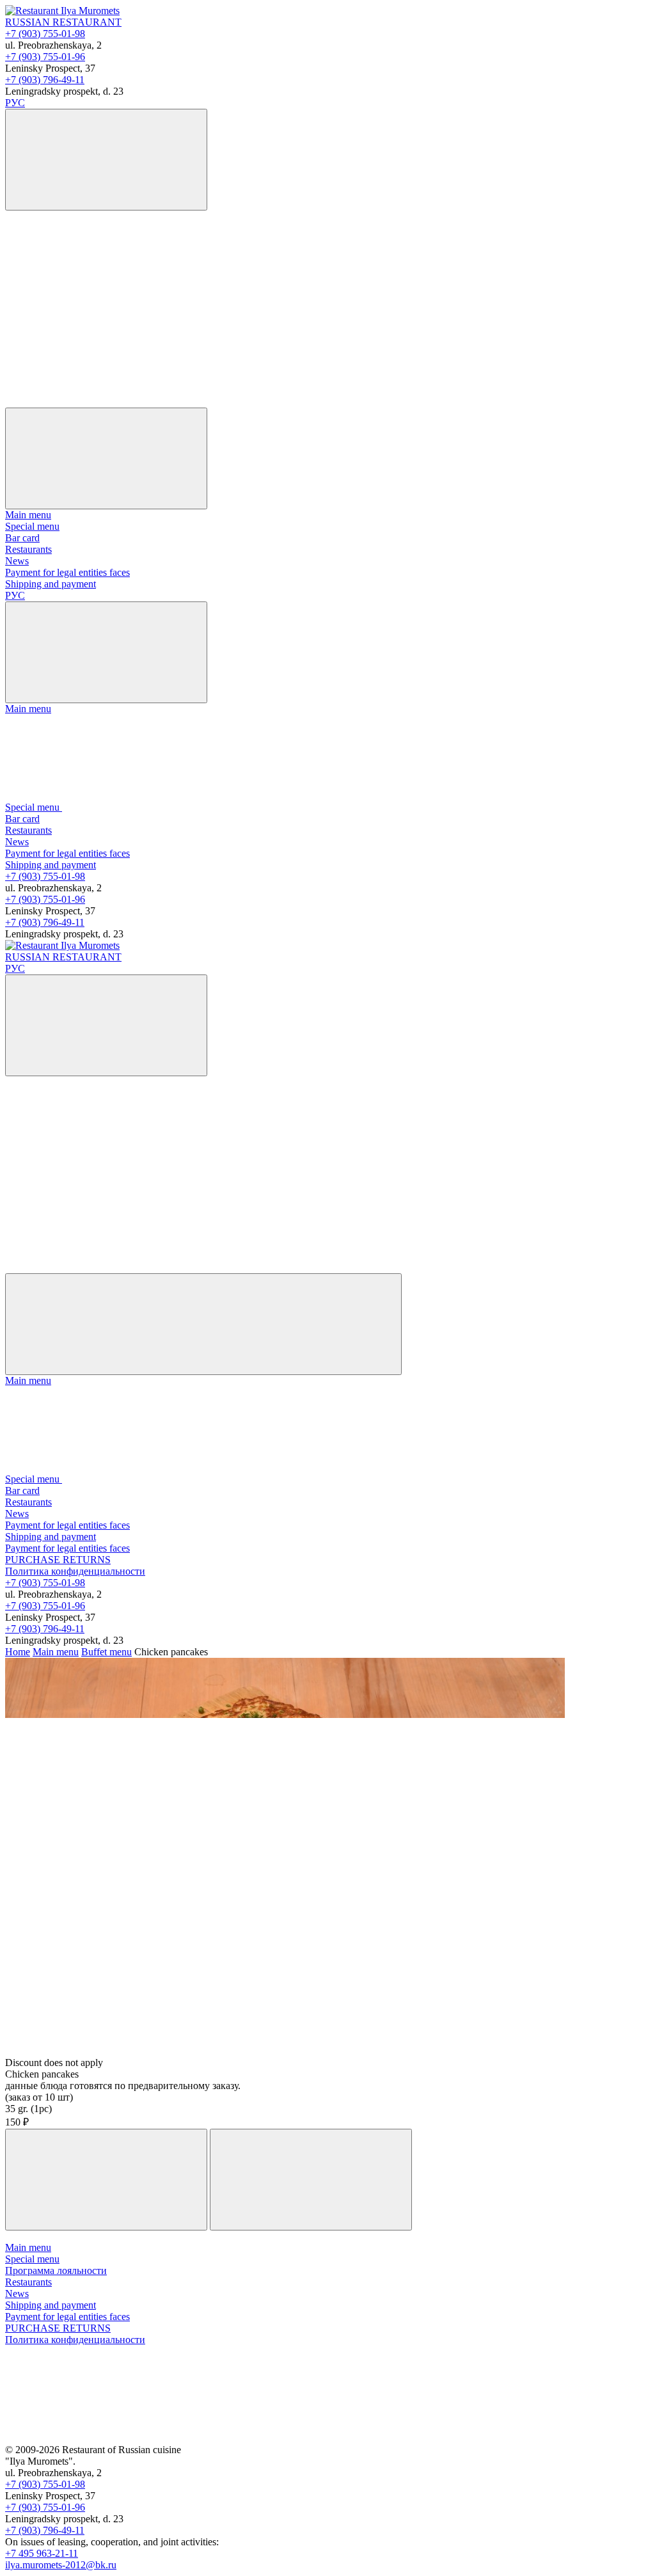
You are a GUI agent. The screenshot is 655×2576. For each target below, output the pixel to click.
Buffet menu (107, 1652)
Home (18, 1652)
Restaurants (28, 549)
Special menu (32, 526)
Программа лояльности (56, 2270)
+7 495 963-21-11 (42, 2553)
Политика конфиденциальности (75, 1571)
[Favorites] (101, 303)
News (17, 561)
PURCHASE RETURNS (58, 1560)
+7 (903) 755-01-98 (45, 34)
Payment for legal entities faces (67, 572)
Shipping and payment (51, 584)
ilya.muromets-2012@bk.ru (61, 2565)
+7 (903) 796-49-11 (45, 80)
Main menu (28, 515)
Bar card (22, 538)
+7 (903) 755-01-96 (45, 57)
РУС (15, 103)
